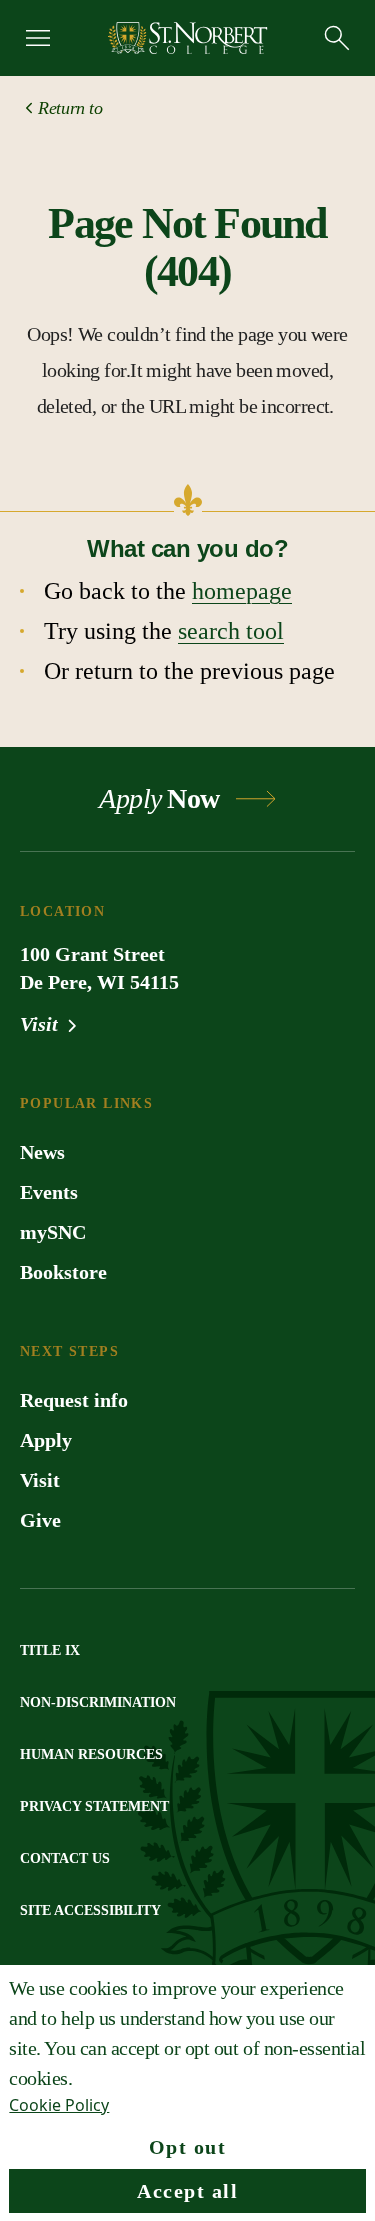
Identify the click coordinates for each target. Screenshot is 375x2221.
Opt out (188, 2147)
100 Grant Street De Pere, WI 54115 (99, 968)
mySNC (53, 1232)
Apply (46, 1440)
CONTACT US (65, 1858)
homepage (242, 591)
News (42, 1152)
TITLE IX (50, 1650)
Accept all (187, 2191)
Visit (41, 1024)
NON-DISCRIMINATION (98, 1702)
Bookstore (63, 1272)
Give (40, 1520)
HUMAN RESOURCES (91, 1754)
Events (49, 1192)
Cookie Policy (59, 2105)
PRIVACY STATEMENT (94, 1806)
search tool (231, 631)
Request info (74, 1400)
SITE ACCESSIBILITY (90, 1910)
